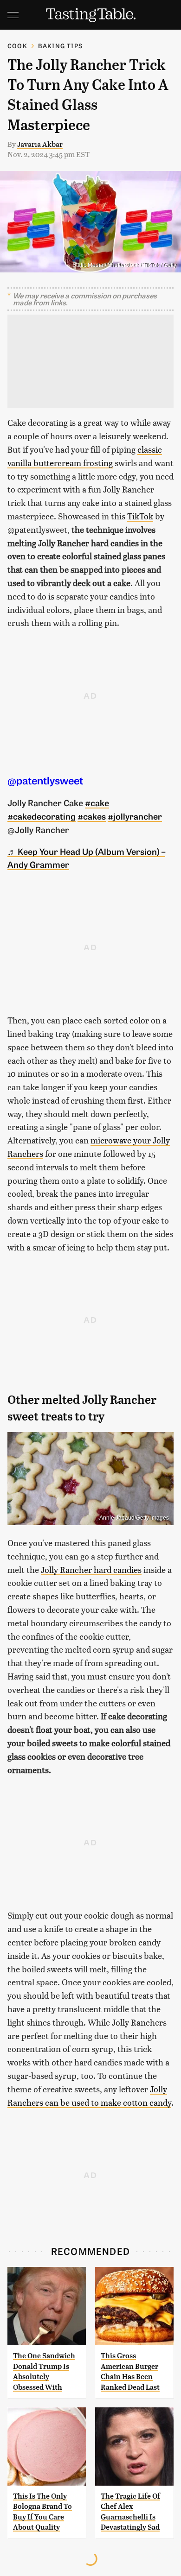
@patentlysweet (45, 780)
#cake (97, 802)
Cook (17, 46)
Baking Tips (60, 46)
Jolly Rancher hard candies (91, 1569)
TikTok (140, 516)
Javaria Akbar (40, 144)
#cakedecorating (42, 816)
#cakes (92, 816)
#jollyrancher (135, 816)
